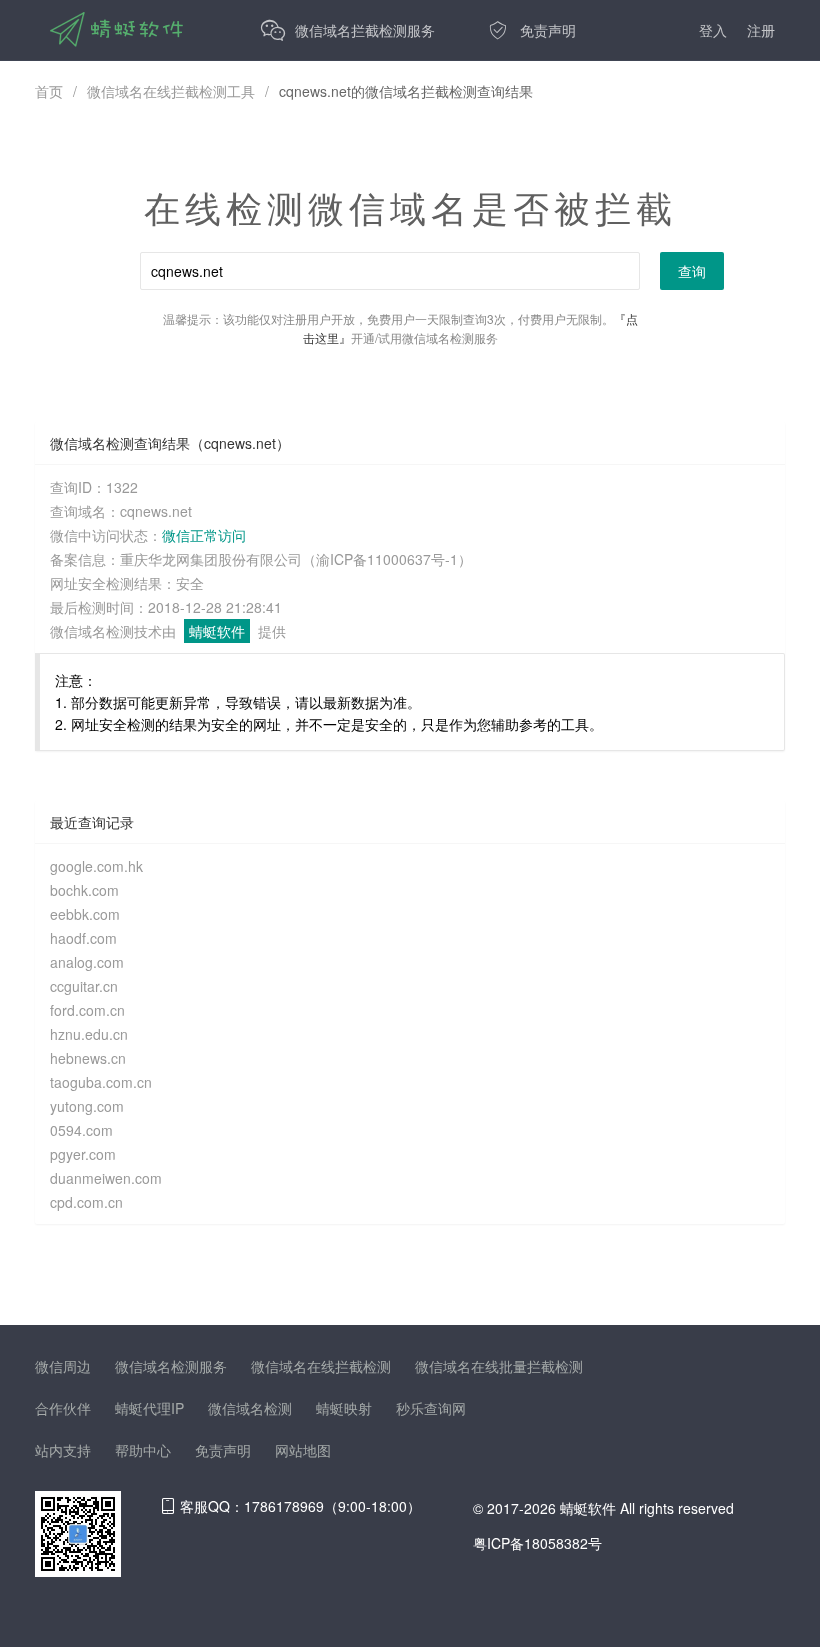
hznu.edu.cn (89, 1034)
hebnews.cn (88, 1058)
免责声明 (548, 30)
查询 (692, 271)
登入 (713, 30)
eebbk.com (85, 914)
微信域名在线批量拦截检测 (499, 1366)
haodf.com (83, 938)
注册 (761, 30)
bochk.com (84, 890)
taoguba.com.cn (101, 1082)
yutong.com (87, 1106)
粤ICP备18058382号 (537, 1543)
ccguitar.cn (84, 986)
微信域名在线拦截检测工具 (171, 91)
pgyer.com (83, 1154)
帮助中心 (143, 1450)
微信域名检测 (250, 1408)
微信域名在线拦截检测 (321, 1366)
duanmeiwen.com (106, 1178)
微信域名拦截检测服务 (365, 30)
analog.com (87, 962)
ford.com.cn (87, 1010)
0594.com (81, 1130)
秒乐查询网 (431, 1408)
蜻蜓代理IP (149, 1408)
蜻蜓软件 (217, 631)
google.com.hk (96, 866)
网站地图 (303, 1450)
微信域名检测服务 (171, 1366)
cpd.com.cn (86, 1202)
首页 (49, 91)
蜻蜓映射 (344, 1408)
